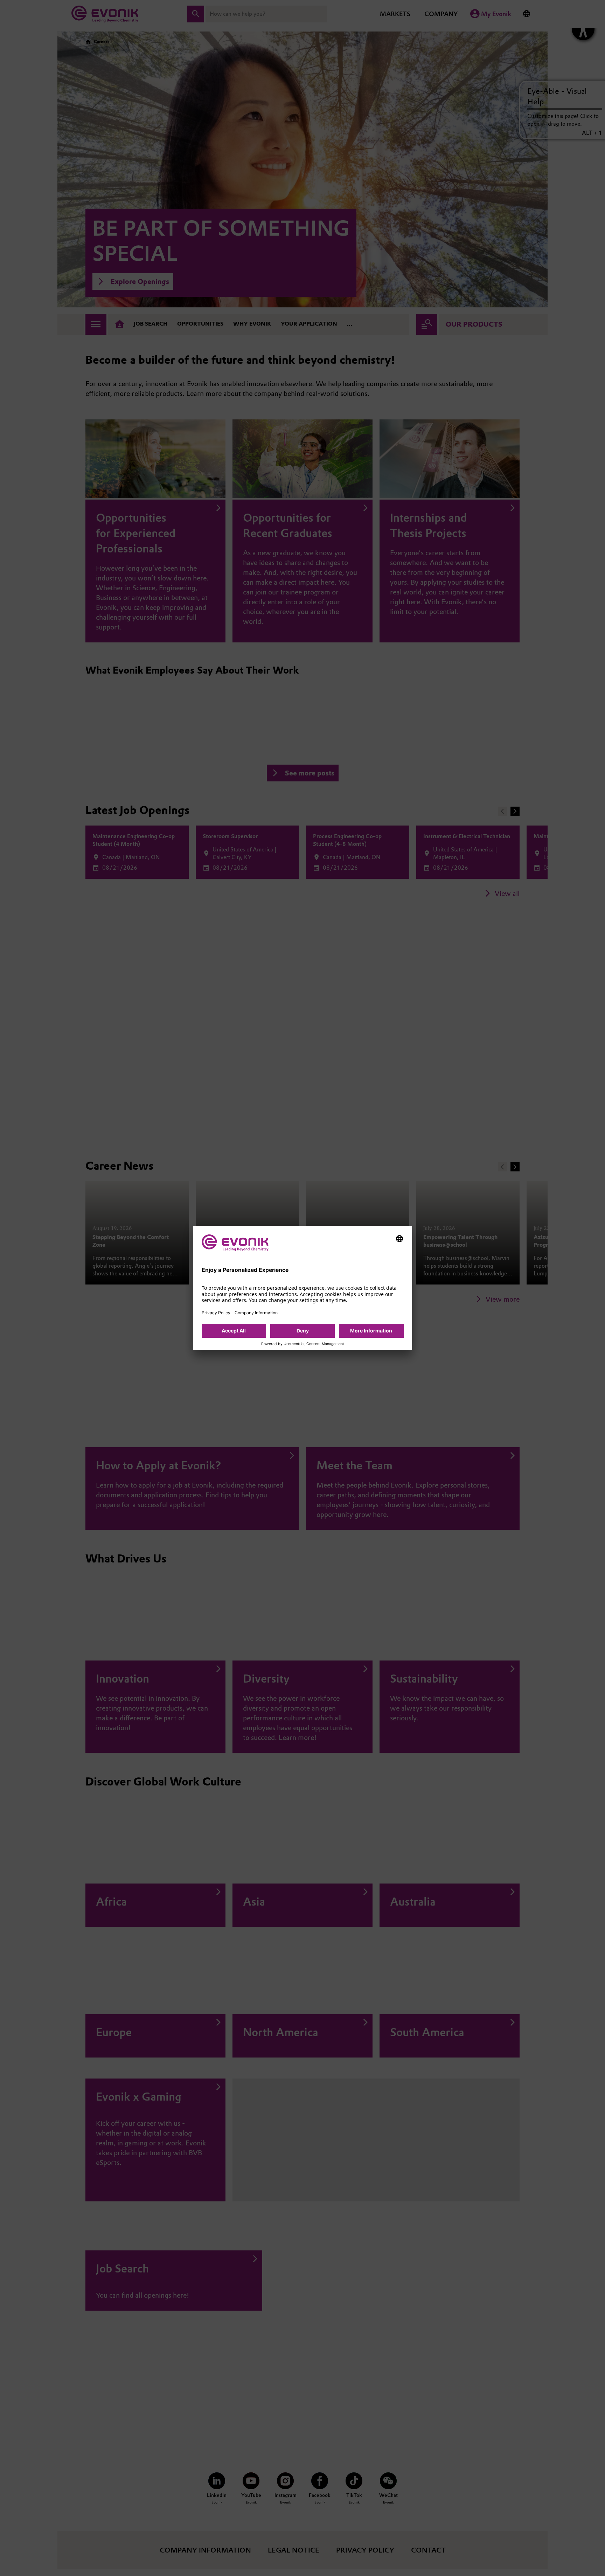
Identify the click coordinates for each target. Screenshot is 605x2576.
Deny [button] (303, 1331)
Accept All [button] (234, 1331)
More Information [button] (371, 1331)
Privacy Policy (216, 1313)
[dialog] (303, 1288)
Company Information (256, 1313)
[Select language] (399, 1239)
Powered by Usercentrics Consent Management (303, 1344)
